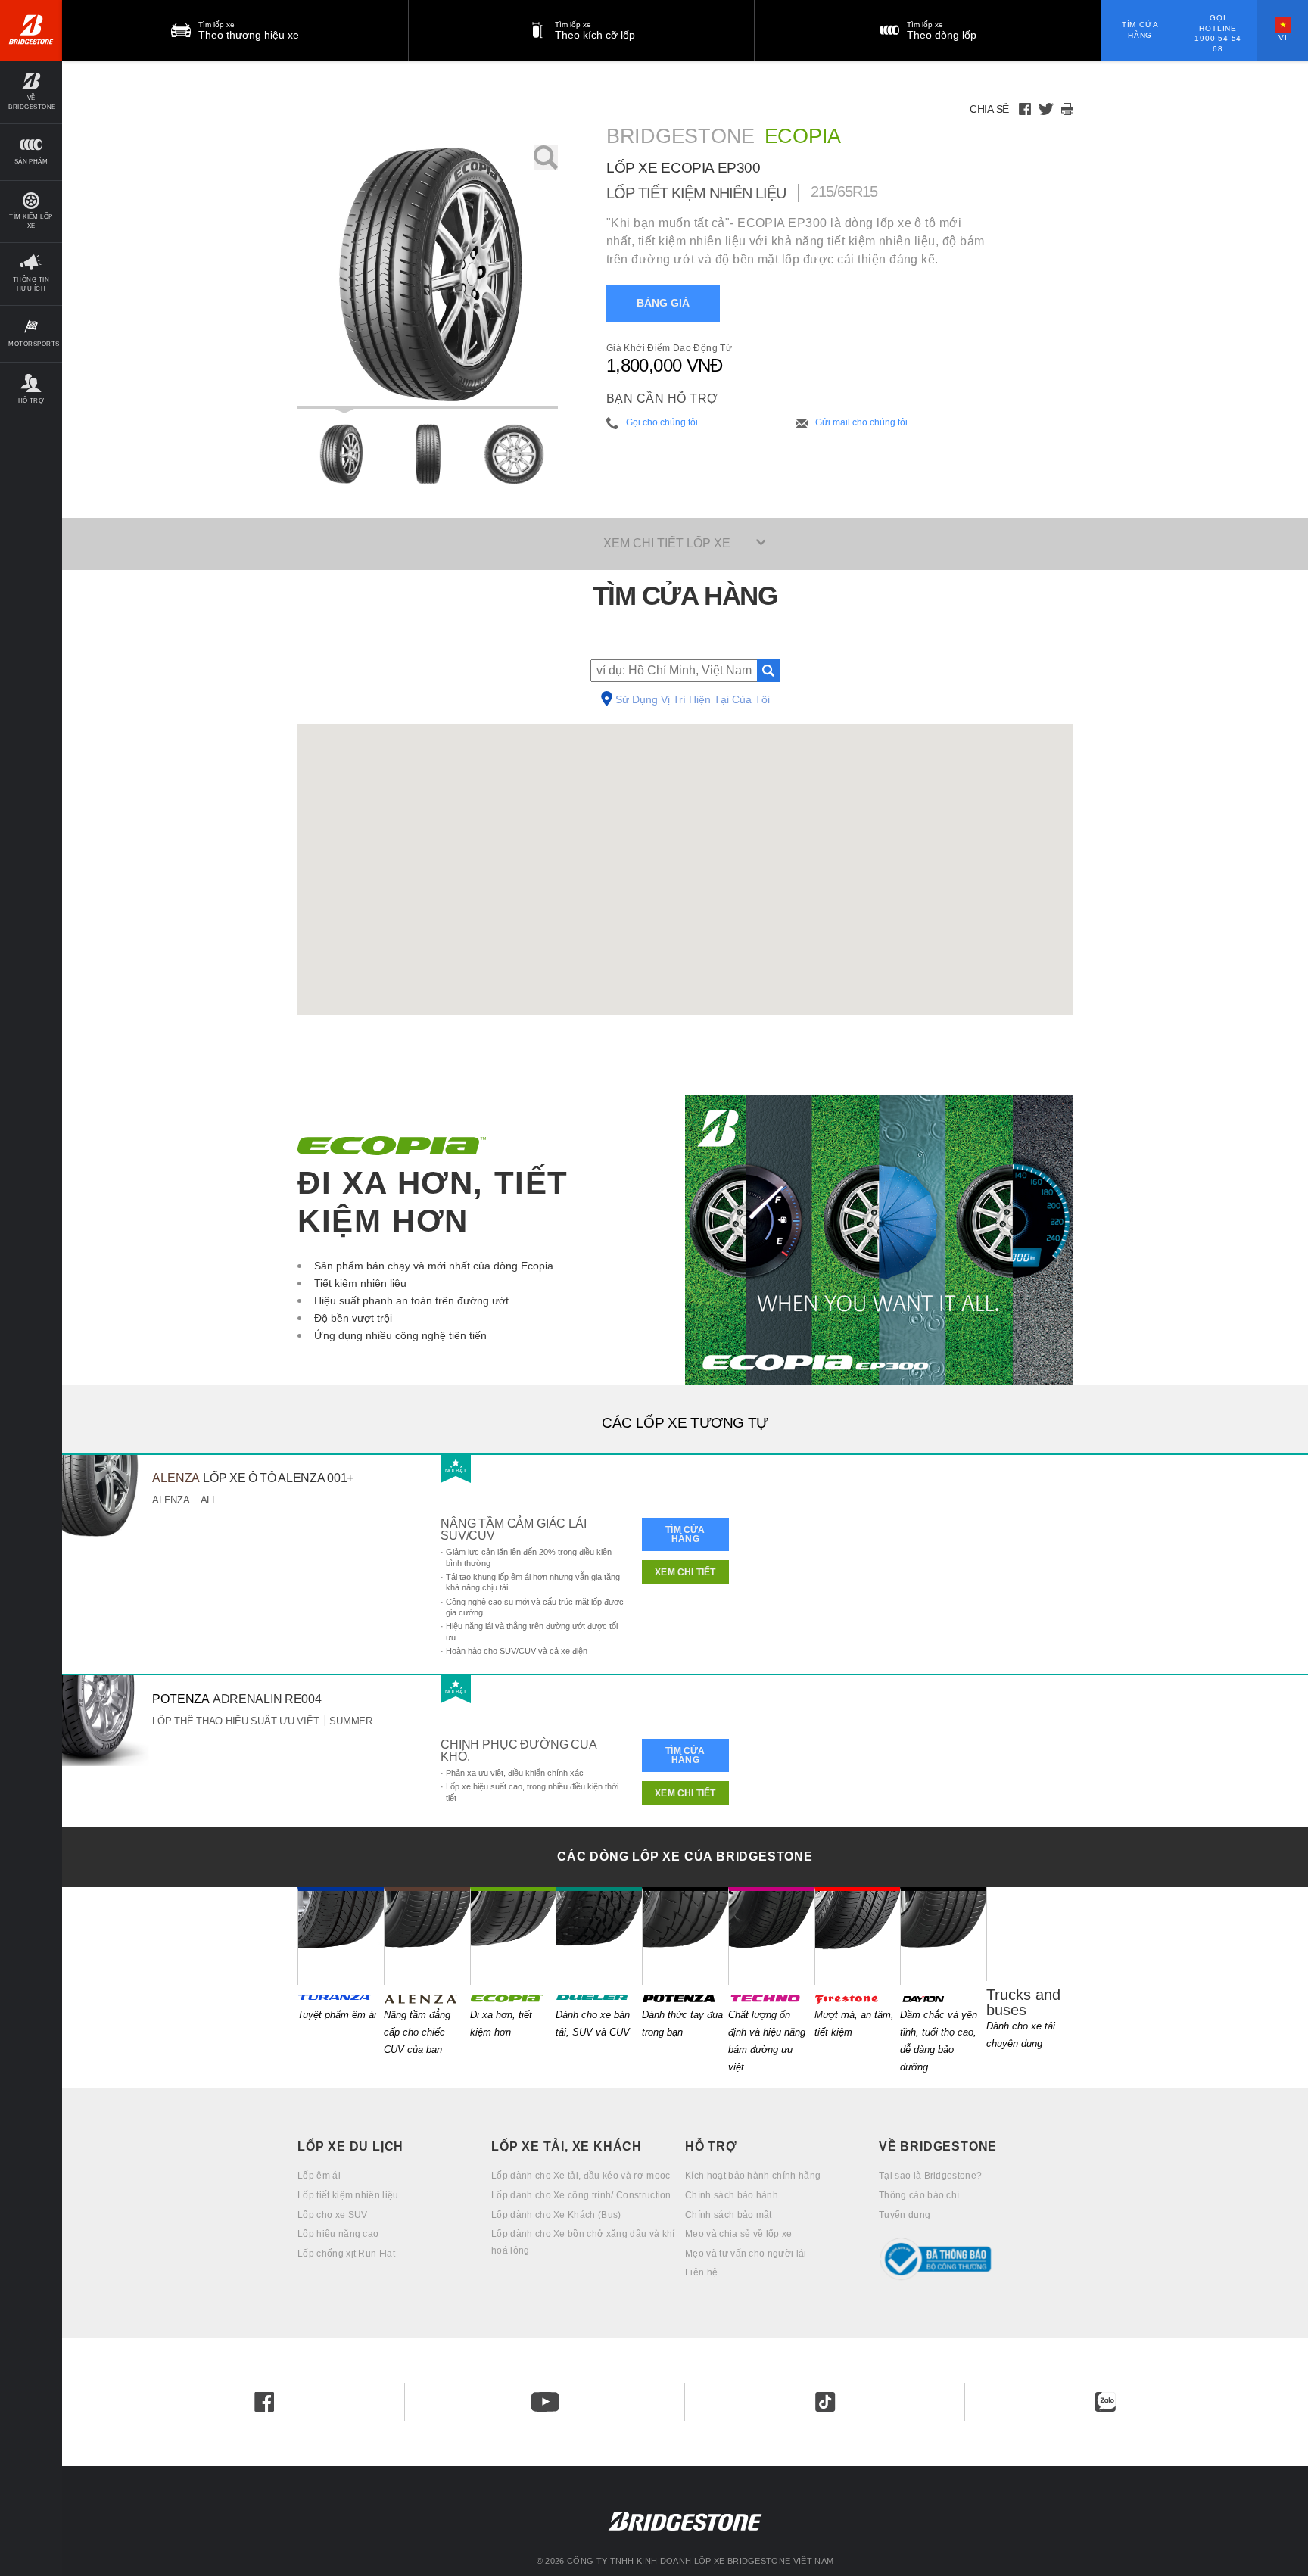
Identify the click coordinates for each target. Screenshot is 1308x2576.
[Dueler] (599, 1936)
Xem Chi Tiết (685, 1572)
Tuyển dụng (905, 2215)
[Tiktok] (825, 2402)
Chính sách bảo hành (732, 2195)
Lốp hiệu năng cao (338, 2234)
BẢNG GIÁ (663, 303)
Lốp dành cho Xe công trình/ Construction (581, 2195)
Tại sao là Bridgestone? (930, 2176)
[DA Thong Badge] (976, 2259)
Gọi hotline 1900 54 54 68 (1218, 33)
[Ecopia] (513, 1936)
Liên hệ (701, 2272)
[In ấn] (1067, 109)
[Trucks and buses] (1029, 1934)
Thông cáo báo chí (919, 2195)
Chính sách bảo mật (729, 2215)
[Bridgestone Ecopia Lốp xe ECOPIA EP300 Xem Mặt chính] (341, 454)
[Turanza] (341, 1936)
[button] (31, 92)
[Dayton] (943, 1936)
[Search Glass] (768, 671)
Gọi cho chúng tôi (662, 422)
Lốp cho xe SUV (332, 2215)
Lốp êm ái (319, 2176)
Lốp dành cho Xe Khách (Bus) (556, 2215)
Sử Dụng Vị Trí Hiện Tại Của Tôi (693, 700)
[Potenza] (685, 1936)
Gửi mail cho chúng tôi (861, 422)
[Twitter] (1046, 109)
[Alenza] (427, 1936)
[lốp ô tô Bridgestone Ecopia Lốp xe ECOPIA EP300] (428, 277)
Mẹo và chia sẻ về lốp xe (739, 2234)
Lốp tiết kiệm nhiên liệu (348, 2195)
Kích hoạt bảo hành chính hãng (753, 2176)
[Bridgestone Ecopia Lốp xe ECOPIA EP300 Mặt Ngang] (514, 454)
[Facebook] (1025, 109)
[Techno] (771, 1936)
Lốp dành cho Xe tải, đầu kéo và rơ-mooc (581, 2176)
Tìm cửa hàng (1140, 30)
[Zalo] (1105, 2402)
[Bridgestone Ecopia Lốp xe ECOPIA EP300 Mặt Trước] (428, 454)
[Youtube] (545, 2402)
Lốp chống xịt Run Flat (346, 2254)
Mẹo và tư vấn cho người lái (746, 2254)
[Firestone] (858, 1936)
